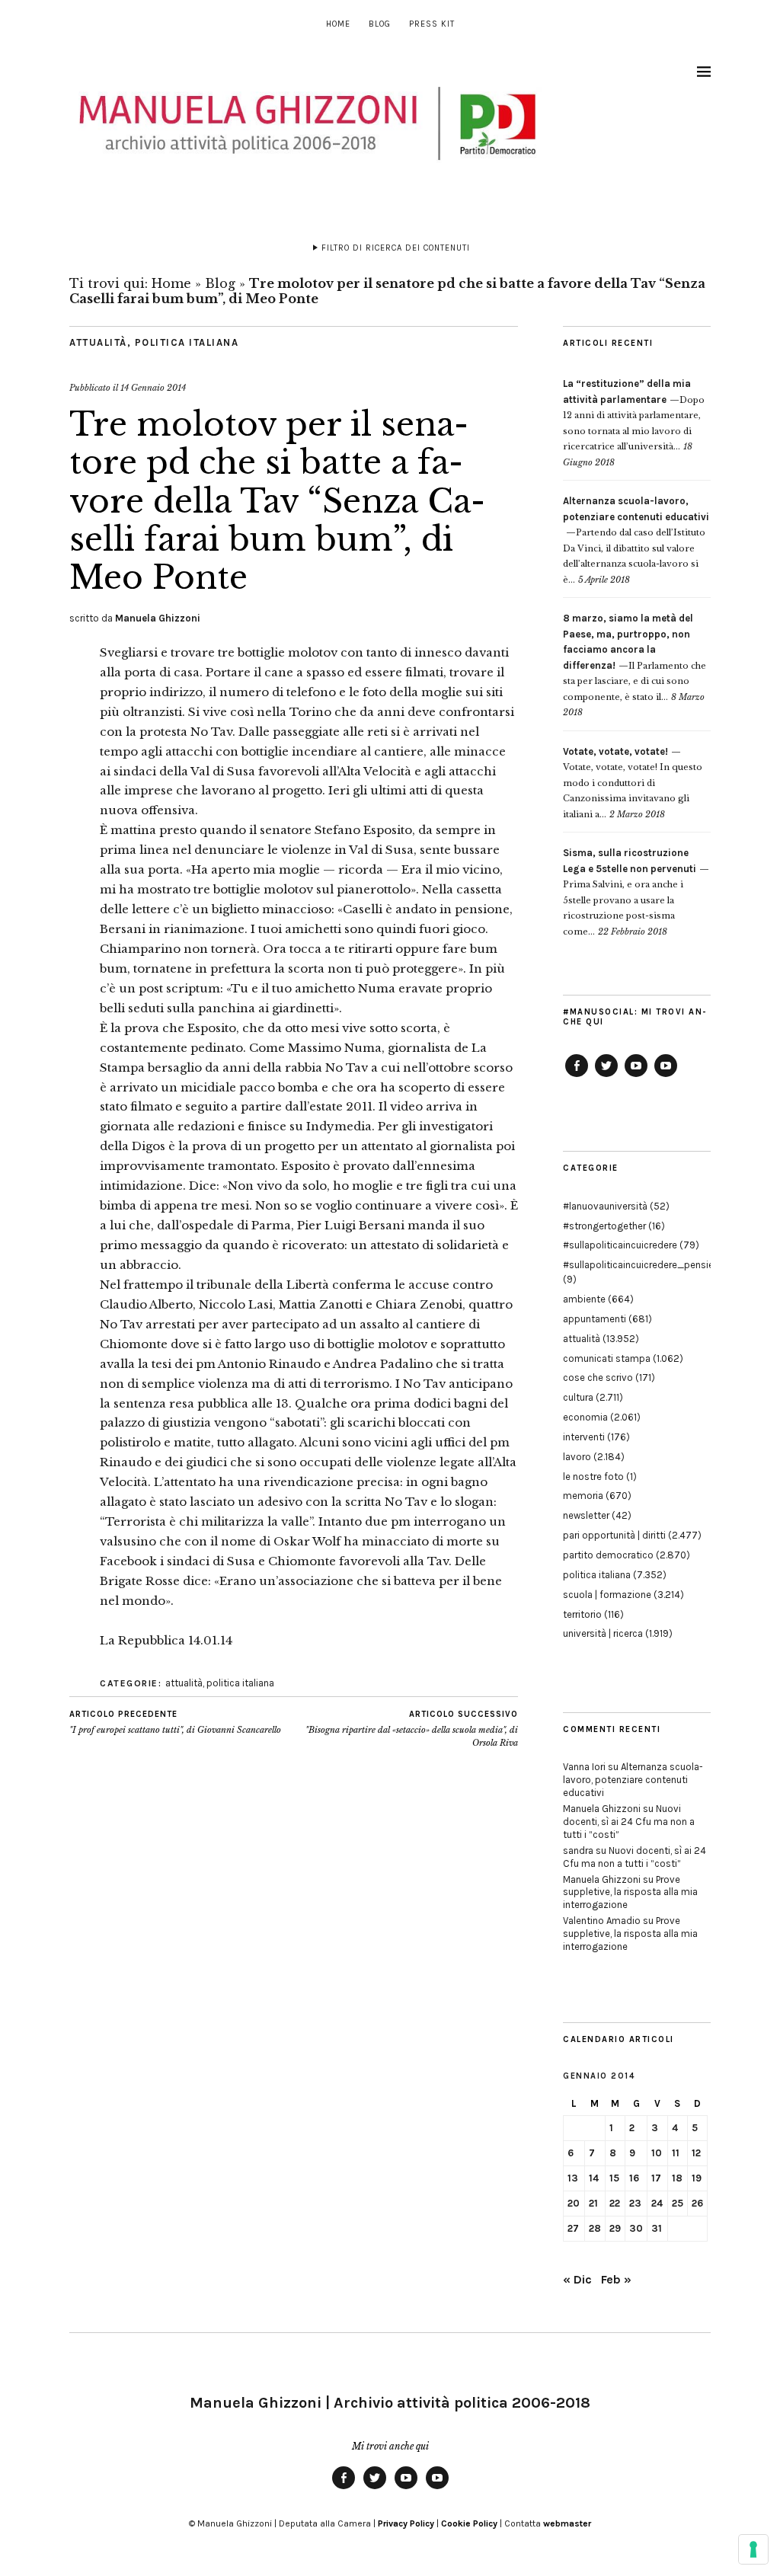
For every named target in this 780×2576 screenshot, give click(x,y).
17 (656, 2178)
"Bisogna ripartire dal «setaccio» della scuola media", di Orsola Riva (412, 1729)
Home (338, 24)
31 (657, 2228)
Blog (380, 24)
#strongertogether (604, 1226)
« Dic (577, 2279)
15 (614, 2178)
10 (657, 2153)
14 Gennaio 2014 (153, 388)
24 (657, 2203)
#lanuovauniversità (605, 1206)
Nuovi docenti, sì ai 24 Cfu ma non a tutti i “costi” (629, 1822)
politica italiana (187, 342)
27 (573, 2228)
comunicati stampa (607, 1358)
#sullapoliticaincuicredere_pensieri (641, 1265)
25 (678, 2203)
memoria (583, 1496)
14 (594, 2178)
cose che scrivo (598, 1377)
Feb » (616, 2279)
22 (615, 2203)
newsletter (586, 1515)
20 (574, 2203)
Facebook (577, 1076)
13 (573, 2178)
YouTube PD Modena (666, 1076)
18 (677, 2178)
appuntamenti (595, 1319)
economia (585, 1417)
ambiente (584, 1299)
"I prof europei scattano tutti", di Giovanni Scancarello (175, 1723)
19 (697, 2178)
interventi (584, 1437)
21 (593, 2203)
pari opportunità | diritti (614, 1535)
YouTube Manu (636, 1076)
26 (697, 2203)
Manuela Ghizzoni (158, 618)
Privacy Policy (406, 2523)
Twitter (606, 1076)
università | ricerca (603, 1633)
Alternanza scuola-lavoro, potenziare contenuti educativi (633, 1780)
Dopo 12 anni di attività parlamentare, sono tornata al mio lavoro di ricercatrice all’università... (634, 415)
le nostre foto (593, 1477)
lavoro (577, 1457)
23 (635, 2203)
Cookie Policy (469, 2523)
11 (676, 2153)
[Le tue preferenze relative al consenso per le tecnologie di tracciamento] (753, 2549)
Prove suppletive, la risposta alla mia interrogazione (630, 1892)
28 (595, 2228)
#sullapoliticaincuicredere (620, 1245)
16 (634, 2178)
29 (615, 2228)
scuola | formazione (607, 1595)
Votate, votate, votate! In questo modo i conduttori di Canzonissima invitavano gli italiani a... (633, 783)
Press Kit (432, 24)
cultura (578, 1397)
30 (636, 2228)
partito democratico (608, 1555)
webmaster (567, 2523)
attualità (98, 342)
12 (696, 2153)
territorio (582, 1614)
